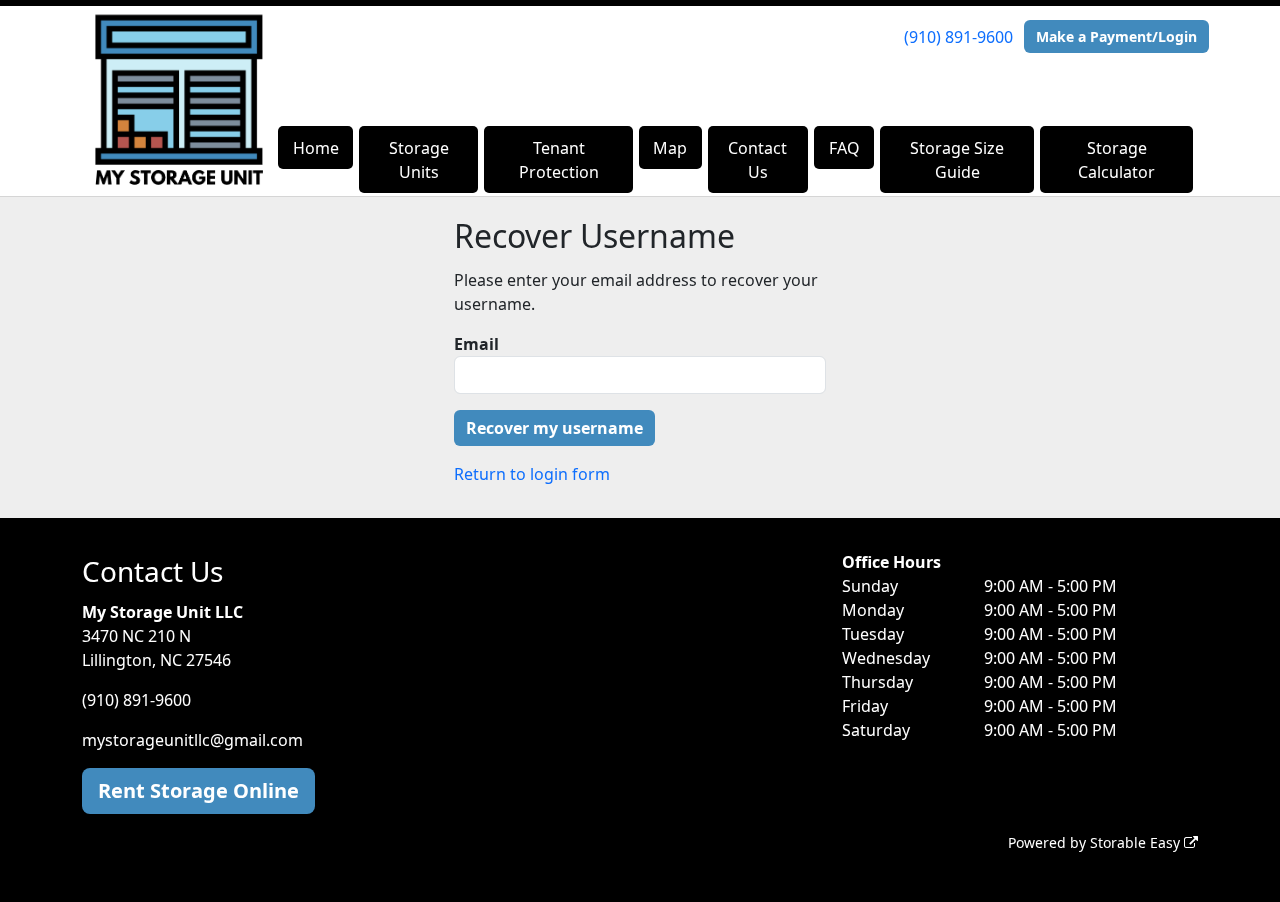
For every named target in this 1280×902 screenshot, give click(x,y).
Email (476, 344)
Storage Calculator (1116, 160)
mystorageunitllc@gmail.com (192, 740)
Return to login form (532, 474)
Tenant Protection (559, 160)
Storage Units (419, 160)
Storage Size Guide (957, 160)
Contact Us (757, 160)
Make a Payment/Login (1116, 36)
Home (316, 148)
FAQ (844, 148)
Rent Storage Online (198, 790)
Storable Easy (1137, 842)
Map (670, 148)
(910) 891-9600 (958, 37)
